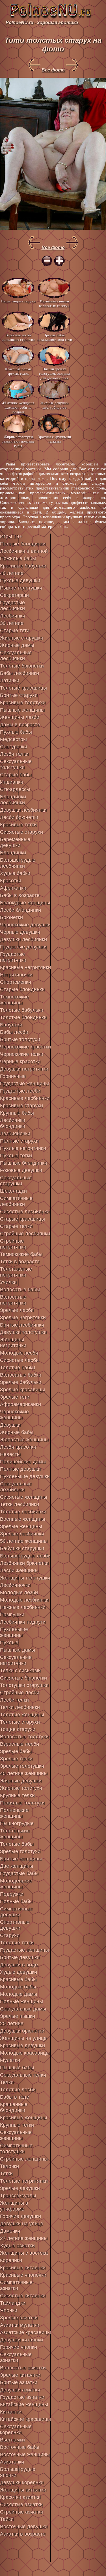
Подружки (12, 1894)
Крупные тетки (17, 2125)
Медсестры (13, 739)
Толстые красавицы (23, 688)
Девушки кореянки (22, 2482)
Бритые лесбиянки (22, 1325)
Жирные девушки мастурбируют (54, 405)
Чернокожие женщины (14, 1415)
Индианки (12, 782)
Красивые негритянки (25, 967)
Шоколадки (13, 1191)
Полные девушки (20, 1469)
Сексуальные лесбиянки (16, 656)
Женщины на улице (23, 2038)
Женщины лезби (20, 717)
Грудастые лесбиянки (12, 605)
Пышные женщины (22, 710)
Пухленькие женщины (14, 1632)
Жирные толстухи (21, 1788)
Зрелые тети (15, 1397)
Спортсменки (16, 982)
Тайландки (13, 2303)
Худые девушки (19, 1972)
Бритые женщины (21, 1859)
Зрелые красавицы (22, 1390)
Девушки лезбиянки (23, 810)
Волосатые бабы (20, 1290)
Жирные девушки (21, 1781)
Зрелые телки (16, 1759)
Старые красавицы (22, 1219)
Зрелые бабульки (21, 1382)
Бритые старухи (19, 695)
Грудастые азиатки (22, 2397)
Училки (8, 1282)
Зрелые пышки (18, 2016)
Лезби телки (14, 754)
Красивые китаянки (23, 2268)
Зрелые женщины (21, 1526)
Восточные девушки (24, 2527)
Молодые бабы (18, 1987)
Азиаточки (12, 2462)
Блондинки (13, 853)
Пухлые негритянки (23, 1148)
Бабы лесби (14, 1032)
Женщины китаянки (23, 2490)
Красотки (11, 881)
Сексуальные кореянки (16, 2429)
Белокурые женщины (25, 903)
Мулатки (10, 2060)
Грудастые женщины (24, 1084)
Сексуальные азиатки (16, 2357)
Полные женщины (21, 2001)
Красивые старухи (21, 1106)
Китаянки (11, 2412)
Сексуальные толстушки (16, 764)
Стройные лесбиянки (25, 1234)
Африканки (13, 888)
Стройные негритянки (13, 1244)
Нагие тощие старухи (18, 301)
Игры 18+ (11, 536)
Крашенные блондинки (14, 2107)
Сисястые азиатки (21, 2504)
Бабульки (11, 1025)
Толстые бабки (18, 1368)
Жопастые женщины (24, 1440)
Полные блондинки (23, 544)
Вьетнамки (12, 2440)
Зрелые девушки (20, 2188)
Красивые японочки (23, 2275)
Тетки (6, 2174)
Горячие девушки (20, 2216)
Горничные (13, 1076)
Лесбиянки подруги (23, 1622)
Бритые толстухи (20, 1039)
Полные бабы (16, 1901)
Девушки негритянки (24, 1069)
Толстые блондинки (23, 1017)
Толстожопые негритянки (16, 1272)
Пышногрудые (17, 1823)
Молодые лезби (19, 1593)
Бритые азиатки (19, 2382)
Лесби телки (14, 1700)
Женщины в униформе (14, 2206)
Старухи (10, 1935)
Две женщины (17, 1866)
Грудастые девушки (23, 947)
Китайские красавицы (25, 2419)
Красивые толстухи (23, 703)
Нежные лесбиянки (23, 1607)
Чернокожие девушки (25, 925)
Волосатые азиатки (23, 2368)
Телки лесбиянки (20, 1707)
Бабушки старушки (22, 1548)
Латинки (10, 681)
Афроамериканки (20, 1404)
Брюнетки (11, 917)
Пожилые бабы (18, 558)
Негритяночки (16, 975)
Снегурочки (14, 747)
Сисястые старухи (21, 832)
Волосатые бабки (21, 1375)
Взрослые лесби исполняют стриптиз (18, 337)
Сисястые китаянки (23, 2296)
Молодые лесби (19, 1353)
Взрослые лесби (20, 1744)
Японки (9, 2310)
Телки (7, 2082)
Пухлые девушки (20, 580)
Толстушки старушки (24, 1685)
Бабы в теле (15, 2097)
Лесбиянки (13, 616)
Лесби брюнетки (19, 817)
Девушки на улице (22, 2224)
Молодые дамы (19, 1994)
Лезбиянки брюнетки (24, 1563)
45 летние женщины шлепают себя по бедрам (18, 407)
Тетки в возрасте (20, 1262)
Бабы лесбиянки (20, 673)
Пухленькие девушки (25, 1476)
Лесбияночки (15, 1585)
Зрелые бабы (16, 1751)
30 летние (12, 623)
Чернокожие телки (22, 1054)
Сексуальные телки (23, 2075)
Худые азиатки (17, 2246)
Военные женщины (23, 1519)
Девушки (10, 1425)
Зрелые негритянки (23, 1318)
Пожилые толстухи (22, 1803)
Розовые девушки (21, 1170)
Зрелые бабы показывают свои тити (54, 337)
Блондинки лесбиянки (13, 800)
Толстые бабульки (22, 1010)
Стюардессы (15, 789)
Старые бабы (16, 775)
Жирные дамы (17, 645)
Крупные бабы (17, 1113)
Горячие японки (19, 2347)
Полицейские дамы (23, 1462)
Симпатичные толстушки (16, 2149)
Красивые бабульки (23, 566)
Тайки (7, 2519)
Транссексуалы (18, 2196)
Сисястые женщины (24, 1497)
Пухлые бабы (16, 732)
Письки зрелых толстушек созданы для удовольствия (54, 373)
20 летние (12, 2023)
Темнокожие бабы (21, 1254)
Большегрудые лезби (25, 1556)
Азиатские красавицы (25, 2332)
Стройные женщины (24, 2159)
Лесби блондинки (20, 910)
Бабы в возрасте (20, 895)
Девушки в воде (19, 1965)
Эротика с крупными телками (54, 439)
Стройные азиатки (22, 2512)
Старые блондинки (22, 989)
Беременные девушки (15, 842)
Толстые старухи (20, 1722)
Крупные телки (17, 1795)
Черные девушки (20, 932)
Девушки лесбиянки (23, 939)
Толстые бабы (17, 1844)
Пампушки (12, 1615)
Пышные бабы (17, 2068)
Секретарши (14, 595)
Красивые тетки (18, 825)
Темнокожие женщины (14, 1000)
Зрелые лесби (17, 1310)
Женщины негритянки (13, 1343)
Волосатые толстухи (24, 1737)
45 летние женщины (24, 1773)
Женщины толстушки (25, 1578)
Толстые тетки (17, 1943)
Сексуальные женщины (16, 2135)
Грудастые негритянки (13, 957)
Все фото (53, 70)
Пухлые (9, 1643)
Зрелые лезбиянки (22, 1534)
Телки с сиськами (20, 1671)
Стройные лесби (20, 1693)
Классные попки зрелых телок (18, 371)
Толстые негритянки (24, 2181)
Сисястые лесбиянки (25, 1212)
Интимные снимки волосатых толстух (54, 303)
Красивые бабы (18, 1979)
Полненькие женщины (14, 1813)
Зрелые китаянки (20, 2375)
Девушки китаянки (21, 2340)
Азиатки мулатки (20, 2325)
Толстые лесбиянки (23, 1512)
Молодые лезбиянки (24, 1600)
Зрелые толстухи (20, 1851)
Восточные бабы (20, 2447)
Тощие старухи (18, 1729)
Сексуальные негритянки (16, 1660)
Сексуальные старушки (16, 1181)
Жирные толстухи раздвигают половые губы (18, 441)
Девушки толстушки (23, 1332)
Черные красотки (20, 1061)
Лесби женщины (19, 1570)
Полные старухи (19, 1141)
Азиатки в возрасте (23, 2534)
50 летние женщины (24, 1541)
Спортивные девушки (15, 1925)
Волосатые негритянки (13, 1300)
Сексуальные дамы (23, 2009)
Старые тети (15, 631)
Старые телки (16, 1226)
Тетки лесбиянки (20, 1504)
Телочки (9, 2166)
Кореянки (11, 2260)
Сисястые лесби (19, 1360)
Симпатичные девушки (16, 1912)
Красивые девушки (22, 2046)
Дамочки (10, 2231)
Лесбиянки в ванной (24, 551)
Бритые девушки (20, 1957)
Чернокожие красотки (25, 1047)
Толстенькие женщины (15, 1834)
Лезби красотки (18, 1447)
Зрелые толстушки (22, 1766)
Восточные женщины (25, 2454)
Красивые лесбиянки (25, 1098)
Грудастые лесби (20, 1091)
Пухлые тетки (16, 1156)
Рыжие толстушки (21, 588)
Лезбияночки (15, 1134)
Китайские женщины (24, 2404)
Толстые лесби (18, 2090)
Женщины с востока (24, 2253)
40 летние (12, 573)
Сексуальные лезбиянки (16, 1487)
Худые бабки (15, 873)
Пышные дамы (18, 1650)
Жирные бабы (17, 1432)
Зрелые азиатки (19, 2318)
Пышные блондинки (24, 1163)
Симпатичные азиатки (16, 2285)
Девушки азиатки (20, 2390)
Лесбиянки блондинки (13, 1123)
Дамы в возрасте (20, 725)
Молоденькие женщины (16, 1884)
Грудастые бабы (19, 1873)
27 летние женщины (24, 2238)
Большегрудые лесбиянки (18, 863)
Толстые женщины (22, 1715)
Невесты (10, 1454)
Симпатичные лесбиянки (16, 1201)
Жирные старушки (22, 638)
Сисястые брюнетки (23, 1678)
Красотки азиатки (20, 2497)
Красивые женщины (24, 2118)
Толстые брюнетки (22, 666)
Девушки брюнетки (22, 2031)
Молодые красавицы (25, 2053)
